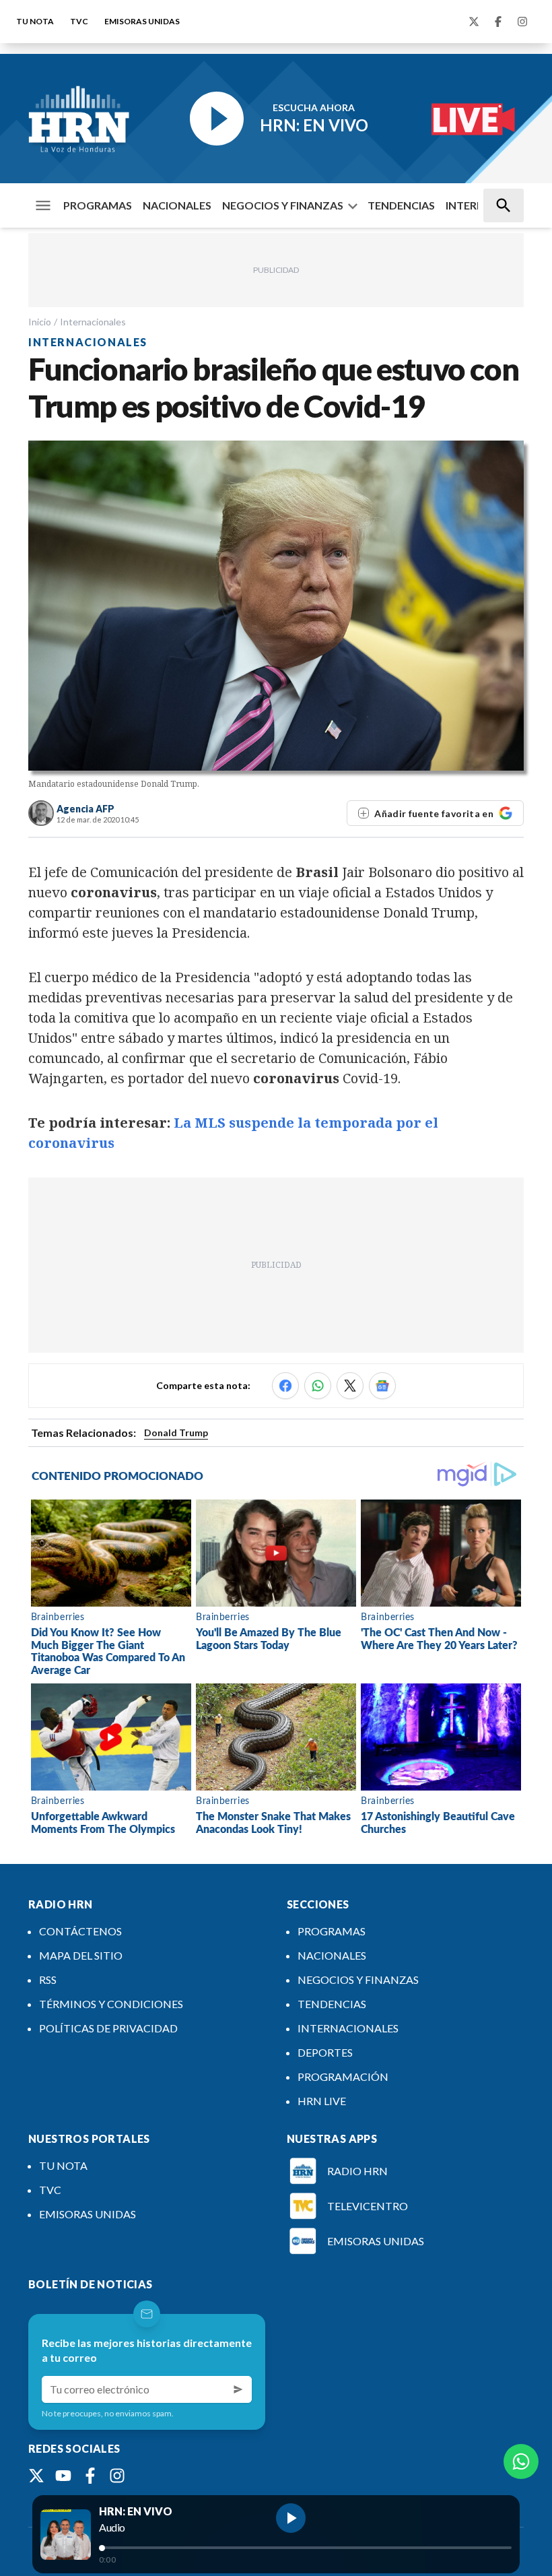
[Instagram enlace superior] (522, 22)
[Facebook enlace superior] (498, 22)
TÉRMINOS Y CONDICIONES (111, 2004)
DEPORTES (325, 2052)
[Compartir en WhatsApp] (318, 1386)
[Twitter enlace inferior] (36, 2476)
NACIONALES (177, 205)
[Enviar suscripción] (238, 2389)
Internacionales (93, 322)
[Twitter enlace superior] (474, 22)
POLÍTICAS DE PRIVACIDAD (108, 2028)
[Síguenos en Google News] (382, 1386)
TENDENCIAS (401, 205)
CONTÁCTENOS (80, 1931)
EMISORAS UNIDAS (142, 21)
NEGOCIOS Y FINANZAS (283, 205)
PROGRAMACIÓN (343, 2076)
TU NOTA (35, 21)
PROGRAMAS (98, 205)
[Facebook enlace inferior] (90, 2476)
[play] (291, 2518)
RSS (48, 1979)
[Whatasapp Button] (521, 2461)
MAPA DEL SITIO (81, 1955)
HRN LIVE (322, 2101)
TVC (79, 21)
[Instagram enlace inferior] (117, 2476)
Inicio (40, 322)
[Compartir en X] (350, 1386)
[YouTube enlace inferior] (63, 2476)
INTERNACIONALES (348, 2028)
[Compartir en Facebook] (285, 1386)
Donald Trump (176, 1432)
